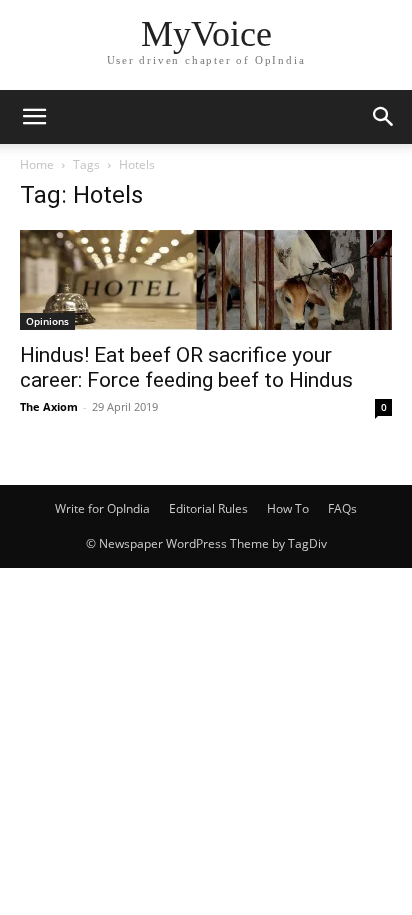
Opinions (47, 321)
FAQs (342, 508)
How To (288, 508)
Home (37, 164)
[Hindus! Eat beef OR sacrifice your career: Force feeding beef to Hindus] (206, 280)
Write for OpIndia (102, 508)
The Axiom (49, 406)
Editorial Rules (208, 508)
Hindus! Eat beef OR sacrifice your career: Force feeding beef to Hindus (186, 367)
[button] (34, 117)
